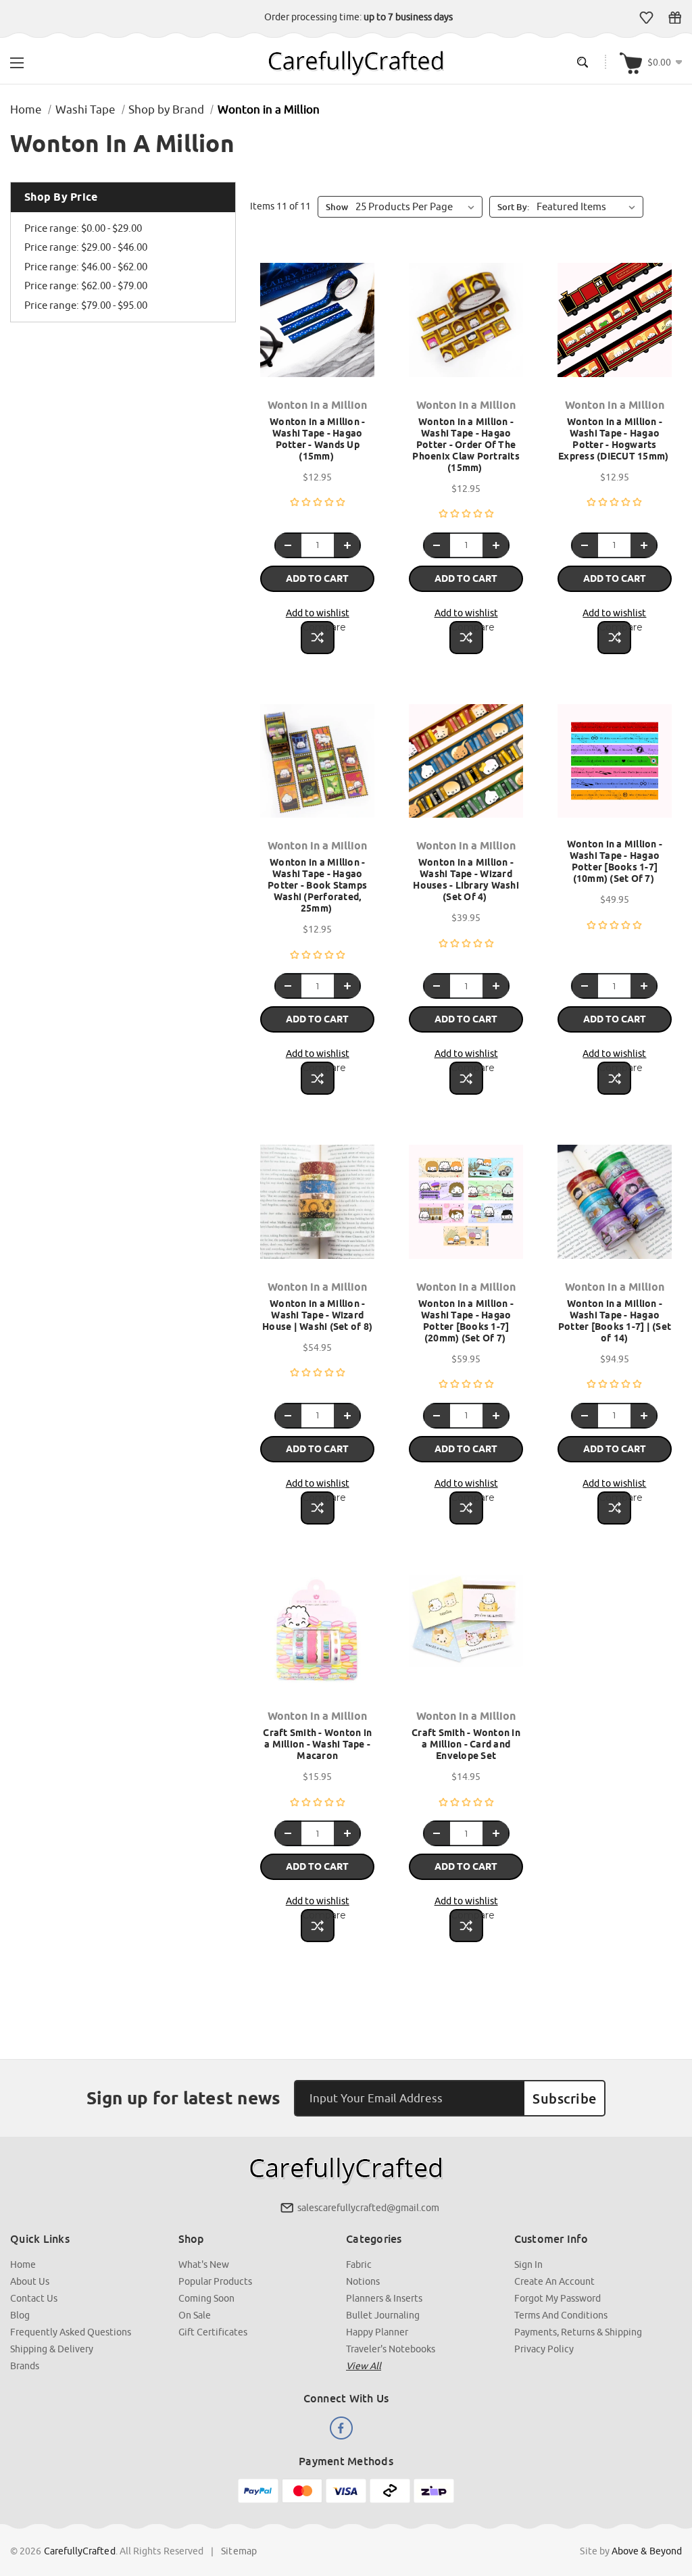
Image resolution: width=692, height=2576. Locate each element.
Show (337, 207)
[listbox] (589, 207)
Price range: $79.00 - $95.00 (86, 305)
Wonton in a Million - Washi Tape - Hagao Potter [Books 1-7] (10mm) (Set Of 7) (615, 861)
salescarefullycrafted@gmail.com (368, 2208)
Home (23, 2264)
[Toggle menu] (17, 61)
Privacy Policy (544, 2349)
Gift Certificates (675, 18)
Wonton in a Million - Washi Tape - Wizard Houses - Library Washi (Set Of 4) (466, 880)
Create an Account (554, 2281)
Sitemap (239, 2551)
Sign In (528, 2264)
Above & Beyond (647, 2551)
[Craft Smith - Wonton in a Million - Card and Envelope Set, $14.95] (466, 1637)
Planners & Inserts (384, 2298)
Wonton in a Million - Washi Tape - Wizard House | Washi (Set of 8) (317, 1315)
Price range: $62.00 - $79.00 (86, 286)
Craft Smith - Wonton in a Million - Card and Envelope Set (466, 1744)
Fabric (359, 2264)
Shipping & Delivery (52, 2349)
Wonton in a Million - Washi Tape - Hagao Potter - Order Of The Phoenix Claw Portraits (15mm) (466, 445)
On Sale (195, 2315)
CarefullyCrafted (80, 2551)
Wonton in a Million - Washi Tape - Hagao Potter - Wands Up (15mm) (317, 439)
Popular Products (215, 2281)
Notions (363, 2281)
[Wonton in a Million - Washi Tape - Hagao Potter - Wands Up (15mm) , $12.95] (317, 326)
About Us (30, 2281)
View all (364, 2366)
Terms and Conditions (561, 2315)
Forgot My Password (558, 2298)
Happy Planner (377, 2332)
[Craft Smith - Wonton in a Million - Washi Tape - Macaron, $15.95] (317, 1637)
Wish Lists (646, 18)
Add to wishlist (318, 613)
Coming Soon (206, 2298)
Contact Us (34, 2298)
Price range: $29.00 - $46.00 (86, 247)
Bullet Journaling (383, 2315)
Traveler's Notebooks (391, 2349)
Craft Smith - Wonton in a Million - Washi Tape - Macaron (317, 1744)
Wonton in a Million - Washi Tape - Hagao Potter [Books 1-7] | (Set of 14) (615, 1321)
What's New (204, 2264)
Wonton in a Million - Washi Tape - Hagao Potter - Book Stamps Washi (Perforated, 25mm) (317, 885)
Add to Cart (317, 578)
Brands (25, 2366)
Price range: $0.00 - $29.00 (83, 228)
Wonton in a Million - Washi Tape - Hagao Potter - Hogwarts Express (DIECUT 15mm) (615, 439)
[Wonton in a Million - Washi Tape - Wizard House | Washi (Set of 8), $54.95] (317, 1208)
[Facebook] (342, 2428)
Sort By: (513, 207)
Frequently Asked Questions (71, 2332)
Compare (318, 627)
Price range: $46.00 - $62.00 (86, 267)
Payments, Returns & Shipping (578, 2332)
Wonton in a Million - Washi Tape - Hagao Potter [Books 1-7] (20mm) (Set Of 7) (466, 1321)
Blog (20, 2315)
